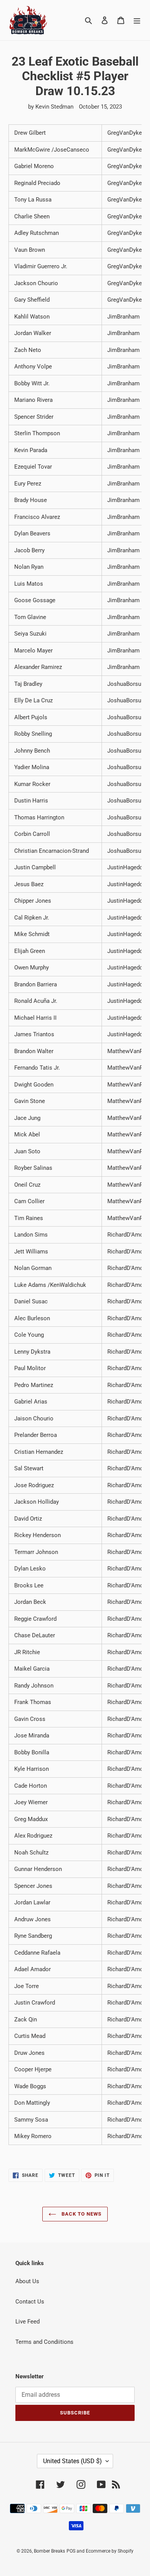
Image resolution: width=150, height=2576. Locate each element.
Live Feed (27, 2322)
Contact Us (30, 2302)
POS (71, 2551)
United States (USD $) (72, 2461)
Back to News (81, 2214)
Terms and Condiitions (44, 2342)
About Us (27, 2281)
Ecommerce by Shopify (110, 2551)
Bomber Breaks (49, 2551)
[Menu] (137, 20)
